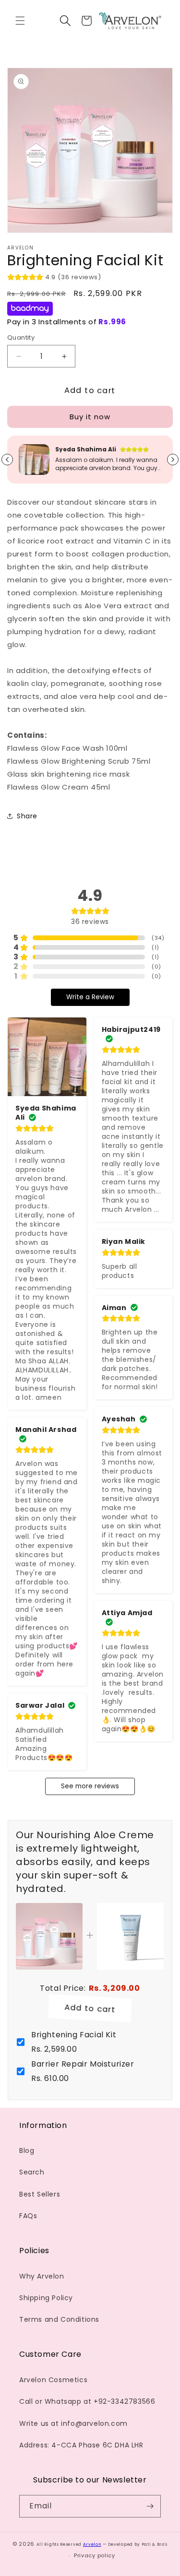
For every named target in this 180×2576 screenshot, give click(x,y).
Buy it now (90, 417)
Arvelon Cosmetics (53, 2380)
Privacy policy (95, 2555)
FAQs (28, 2216)
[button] (20, 21)
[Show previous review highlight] (7, 460)
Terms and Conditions (59, 2319)
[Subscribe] (150, 2506)
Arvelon (92, 2544)
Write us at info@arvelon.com (73, 2423)
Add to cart (90, 2009)
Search (32, 2172)
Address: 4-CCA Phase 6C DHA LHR (81, 2445)
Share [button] (27, 816)
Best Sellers (40, 2194)
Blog (27, 2151)
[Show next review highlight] (173, 460)
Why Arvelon (42, 2276)
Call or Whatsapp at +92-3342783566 (87, 2401)
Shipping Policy (46, 2298)
